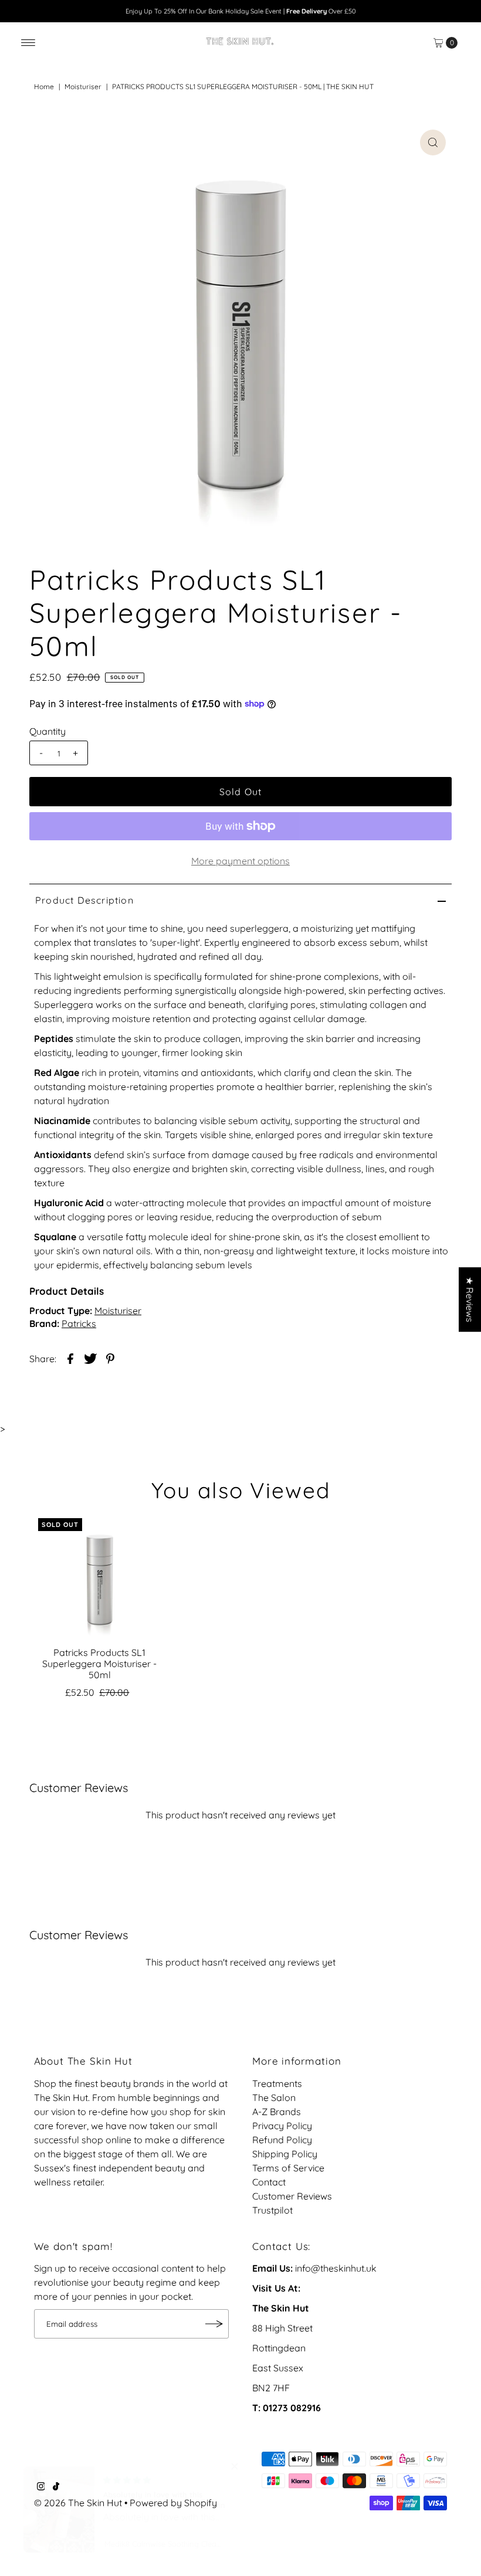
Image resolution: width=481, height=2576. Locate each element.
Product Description (84, 900)
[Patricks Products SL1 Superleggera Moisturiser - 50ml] (100, 1580)
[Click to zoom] (433, 142)
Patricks (79, 1323)
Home (44, 86)
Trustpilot (272, 2210)
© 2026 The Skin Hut (78, 2503)
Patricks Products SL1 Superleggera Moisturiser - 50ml (99, 1664)
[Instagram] (41, 2487)
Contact (269, 2182)
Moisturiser (83, 86)
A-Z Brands (277, 2112)
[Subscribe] (214, 2324)
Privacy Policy (282, 2126)
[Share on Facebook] (70, 1357)
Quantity (48, 731)
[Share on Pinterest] (110, 1357)
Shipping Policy (285, 2154)
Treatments (277, 2083)
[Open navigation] (28, 43)
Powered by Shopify (173, 2503)
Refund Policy (282, 2140)
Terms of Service (288, 2168)
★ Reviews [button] (470, 1299)
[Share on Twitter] (90, 1357)
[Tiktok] (56, 2487)
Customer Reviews (292, 2196)
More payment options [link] (240, 861)
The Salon (274, 2098)
